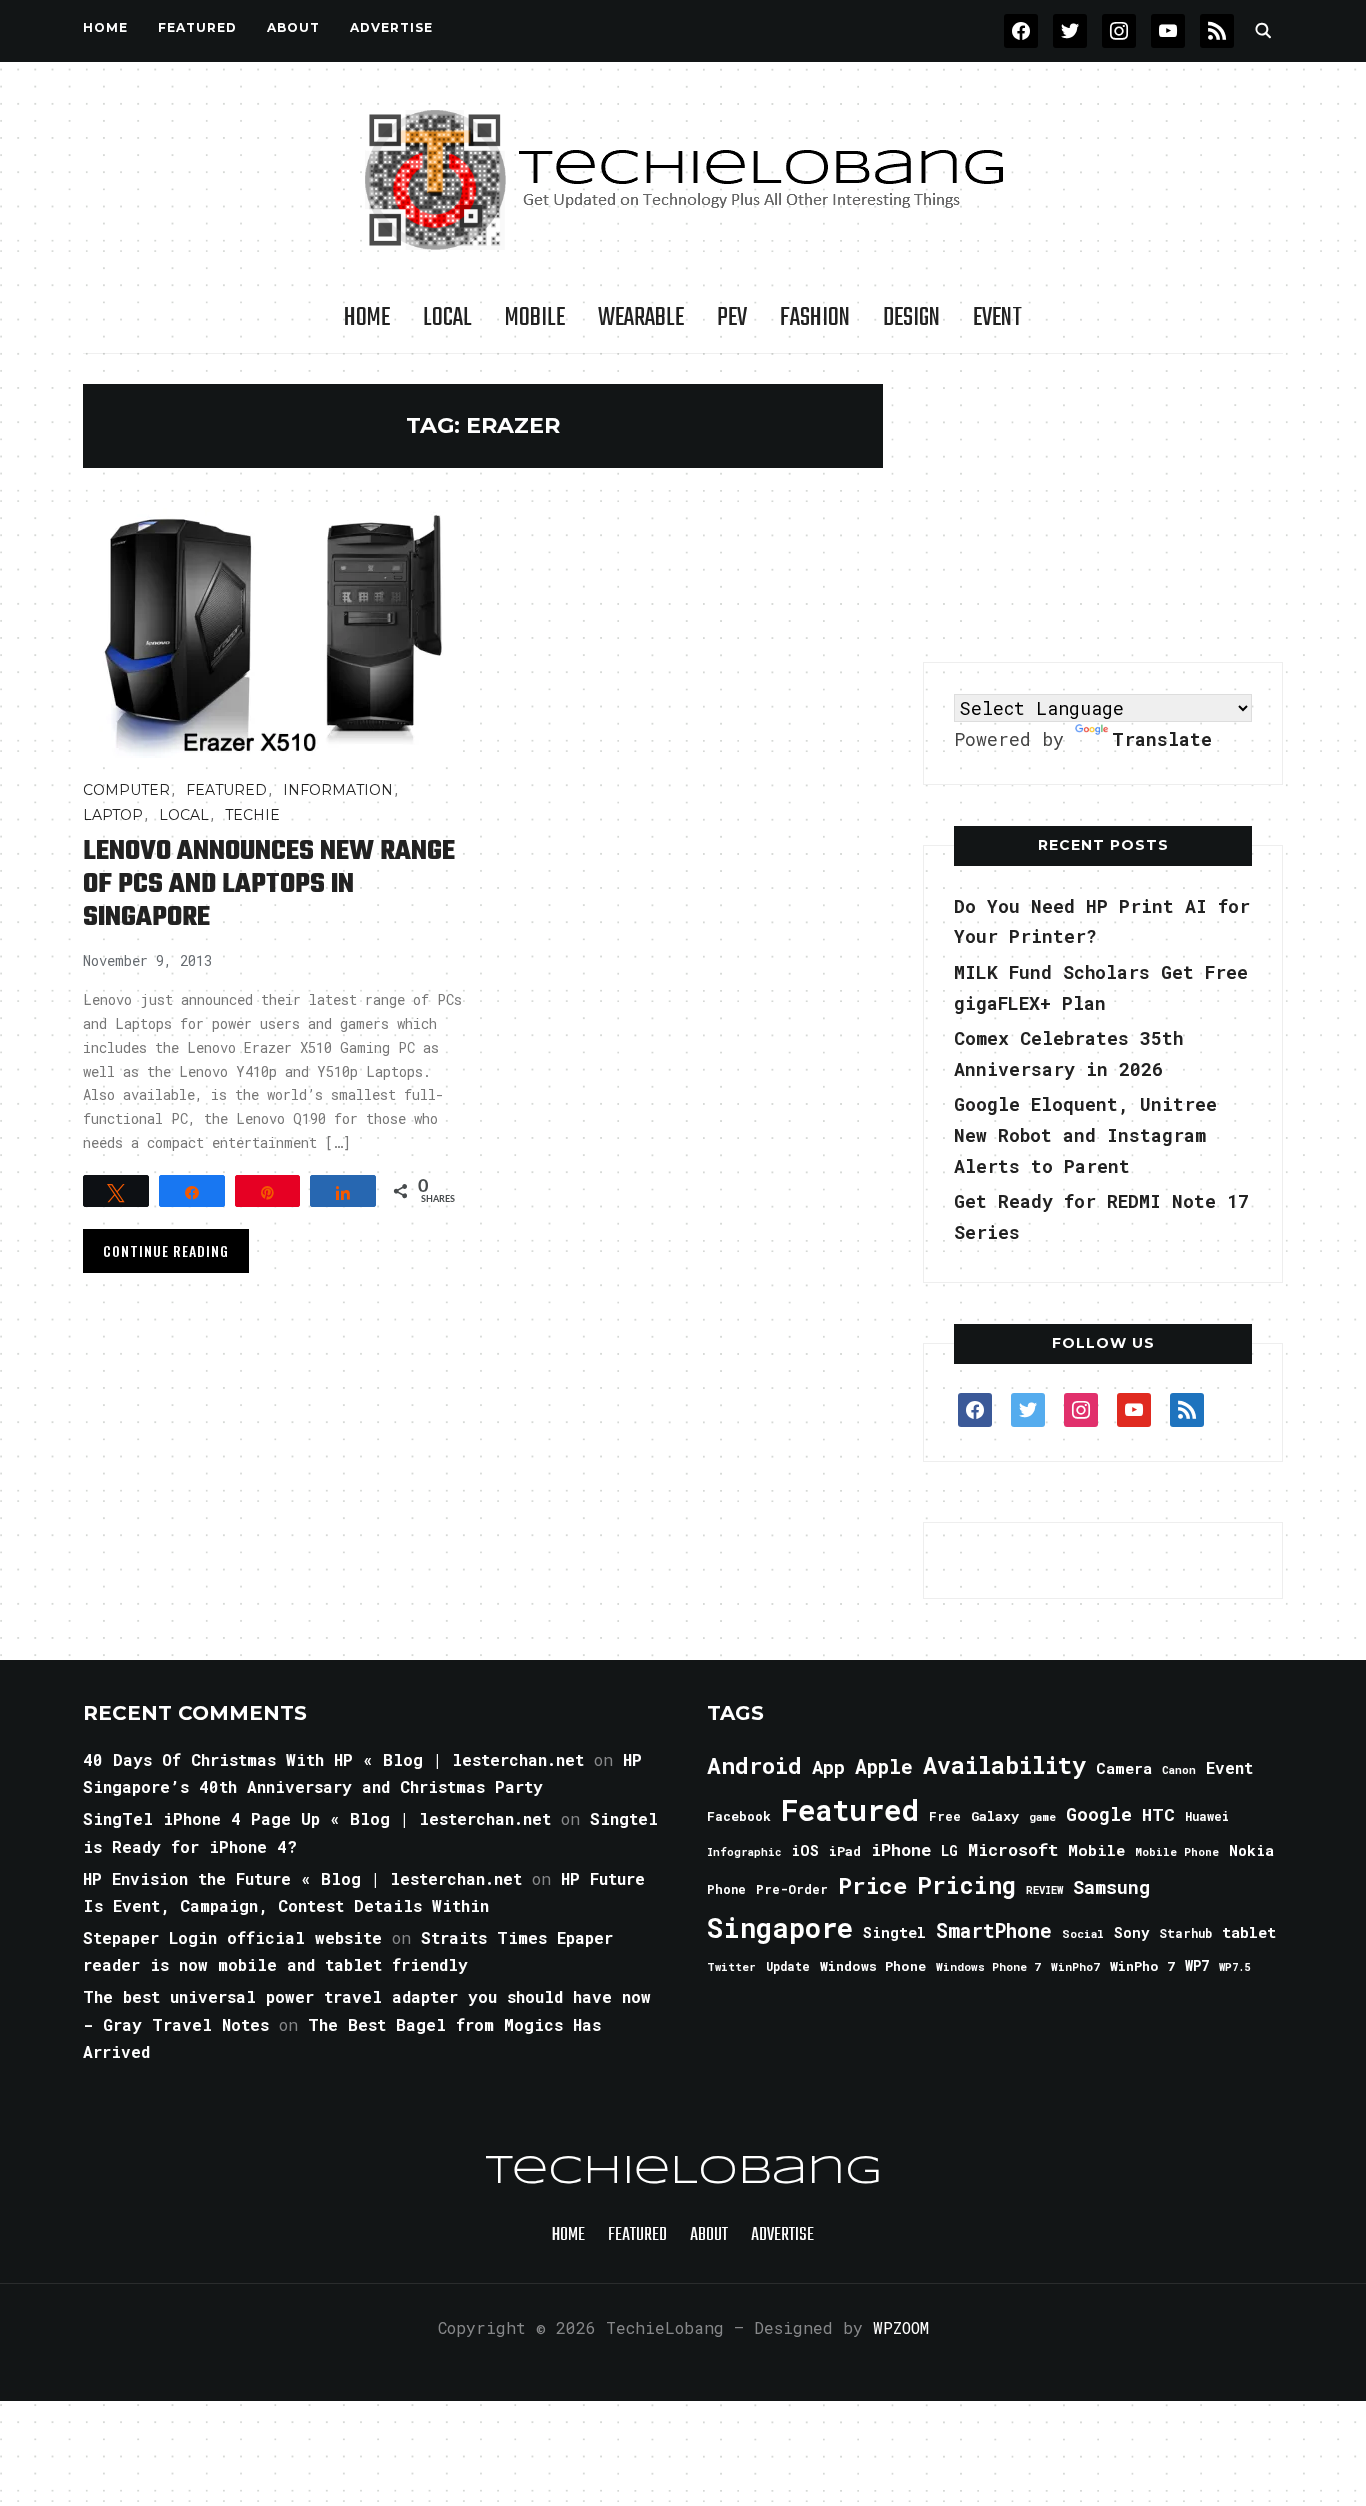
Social (1083, 1933)
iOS (805, 1850)
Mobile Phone (1177, 1851)
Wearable (641, 318)
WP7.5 (1234, 1967)
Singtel (894, 1932)
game (1042, 1816)
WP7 (1197, 1966)
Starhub (1185, 1933)
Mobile (535, 318)
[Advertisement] (1103, 509)
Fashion (815, 318)
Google (1099, 1814)
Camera (1124, 1768)
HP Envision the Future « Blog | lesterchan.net (302, 1878)
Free (945, 1816)
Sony (1131, 1932)
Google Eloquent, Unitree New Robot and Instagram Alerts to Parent (1085, 1134)
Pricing (966, 1884)
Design (911, 318)
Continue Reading (166, 1250)
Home (105, 27)
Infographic (744, 1852)
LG (949, 1850)
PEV (732, 318)
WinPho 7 (1142, 1966)
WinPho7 (1075, 1966)
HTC (1158, 1814)
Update (788, 1966)
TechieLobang (683, 2172)
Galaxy (995, 1816)
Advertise (391, 27)
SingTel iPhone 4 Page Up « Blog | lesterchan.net (317, 1818)
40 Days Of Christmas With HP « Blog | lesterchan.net (333, 1759)
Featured (850, 1809)
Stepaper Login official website (232, 1937)
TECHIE (252, 815)
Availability (1004, 1765)
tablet (1249, 1932)
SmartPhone (994, 1930)
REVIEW (1044, 1890)
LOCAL (447, 318)
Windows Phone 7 (988, 1966)
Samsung (1111, 1887)
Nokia (1251, 1850)
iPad (845, 1851)
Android (754, 1765)
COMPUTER (126, 790)
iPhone (901, 1849)
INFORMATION (338, 790)
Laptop (113, 815)
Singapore (780, 1927)
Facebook (739, 1816)
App (828, 1766)
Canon (1179, 1770)
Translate (1162, 739)
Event (997, 318)
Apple (884, 1766)
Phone (726, 1889)
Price (872, 1885)
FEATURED (197, 27)
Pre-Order (792, 1889)
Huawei (1207, 1816)
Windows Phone (873, 1966)
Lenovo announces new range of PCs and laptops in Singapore (269, 884)
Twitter (731, 1967)
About (293, 27)
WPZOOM (901, 2327)
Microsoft (1013, 1850)
